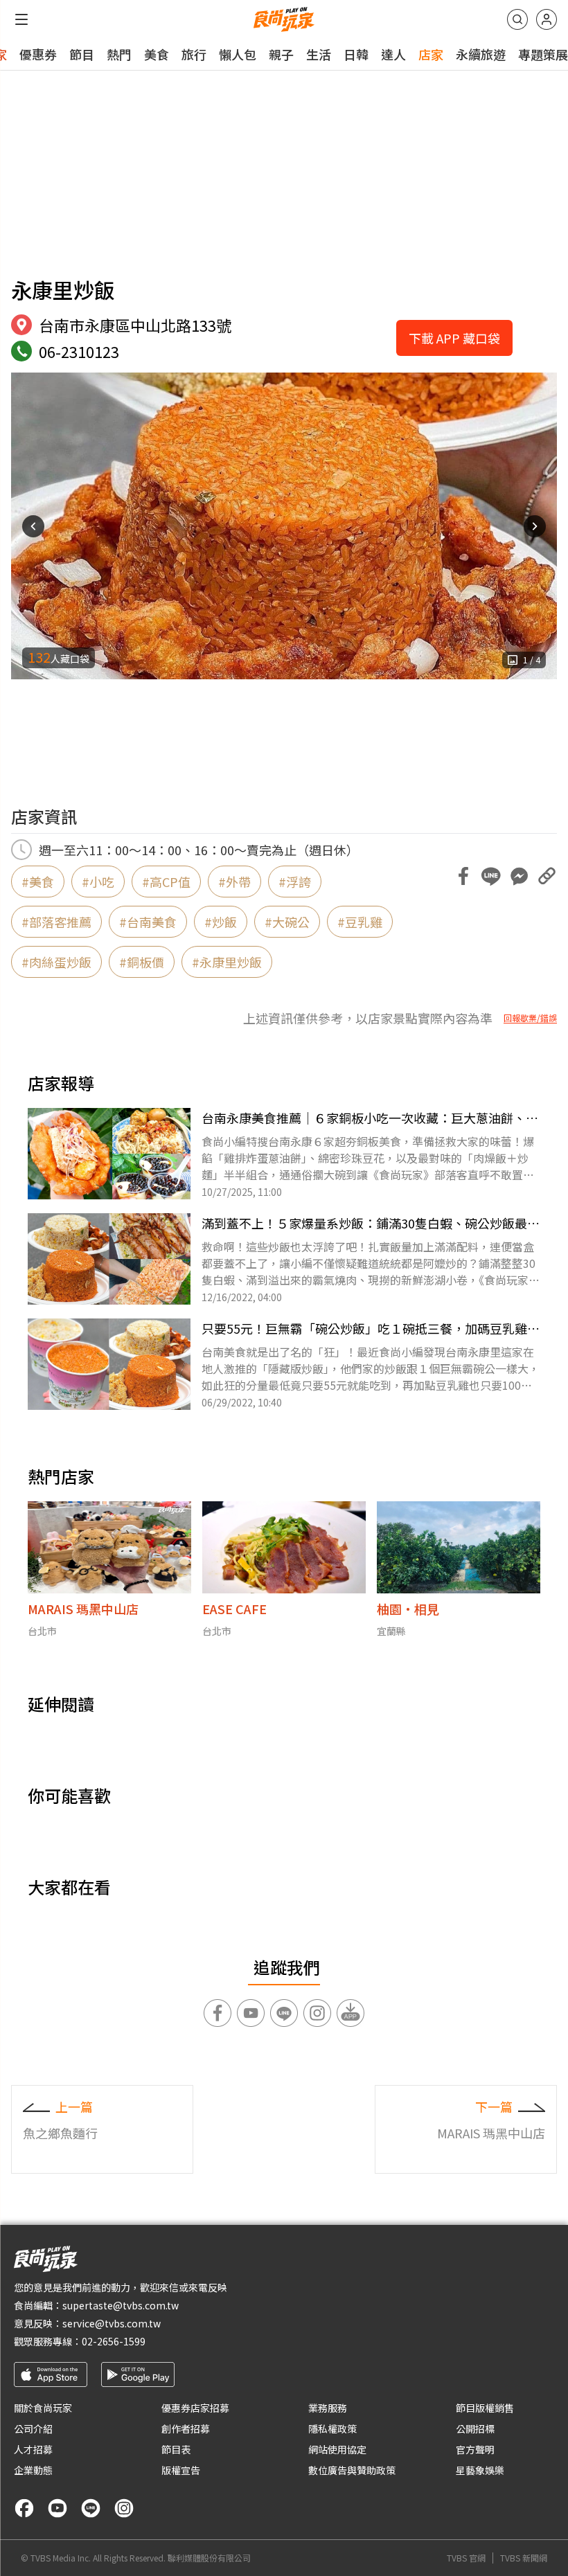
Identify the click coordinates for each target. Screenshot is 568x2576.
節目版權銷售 (485, 2408)
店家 (431, 54)
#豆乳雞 (360, 922)
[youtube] (57, 2508)
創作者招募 (186, 2429)
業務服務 (328, 2408)
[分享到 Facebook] (463, 876)
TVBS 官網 (466, 2558)
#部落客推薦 (56, 922)
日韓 (356, 54)
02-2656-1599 (114, 2341)
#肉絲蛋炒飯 (56, 962)
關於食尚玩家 (43, 2408)
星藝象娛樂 (480, 2470)
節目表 (176, 2449)
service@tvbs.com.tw (112, 2323)
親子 (281, 54)
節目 (82, 54)
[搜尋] (517, 19)
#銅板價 (142, 962)
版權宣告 (181, 2470)
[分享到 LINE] (491, 876)
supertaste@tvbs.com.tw (121, 2305)
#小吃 (98, 882)
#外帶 (234, 882)
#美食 (38, 882)
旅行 (194, 54)
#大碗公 (287, 922)
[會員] (547, 19)
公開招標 (475, 2429)
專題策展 (543, 54)
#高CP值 (166, 882)
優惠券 (38, 54)
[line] (91, 2508)
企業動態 (33, 2470)
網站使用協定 (337, 2449)
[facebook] (24, 2508)
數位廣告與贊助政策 (352, 2470)
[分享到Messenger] (519, 876)
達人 (393, 54)
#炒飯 (221, 922)
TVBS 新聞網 (524, 2558)
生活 (319, 54)
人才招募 (33, 2449)
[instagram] (124, 2508)
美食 (157, 54)
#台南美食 (148, 922)
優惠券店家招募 (195, 2408)
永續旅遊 (481, 54)
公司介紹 (33, 2429)
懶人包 (238, 54)
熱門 (119, 54)
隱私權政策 (332, 2429)
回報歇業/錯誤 (530, 1018)
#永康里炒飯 (227, 962)
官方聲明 (475, 2449)
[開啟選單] (21, 19)
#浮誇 (295, 882)
